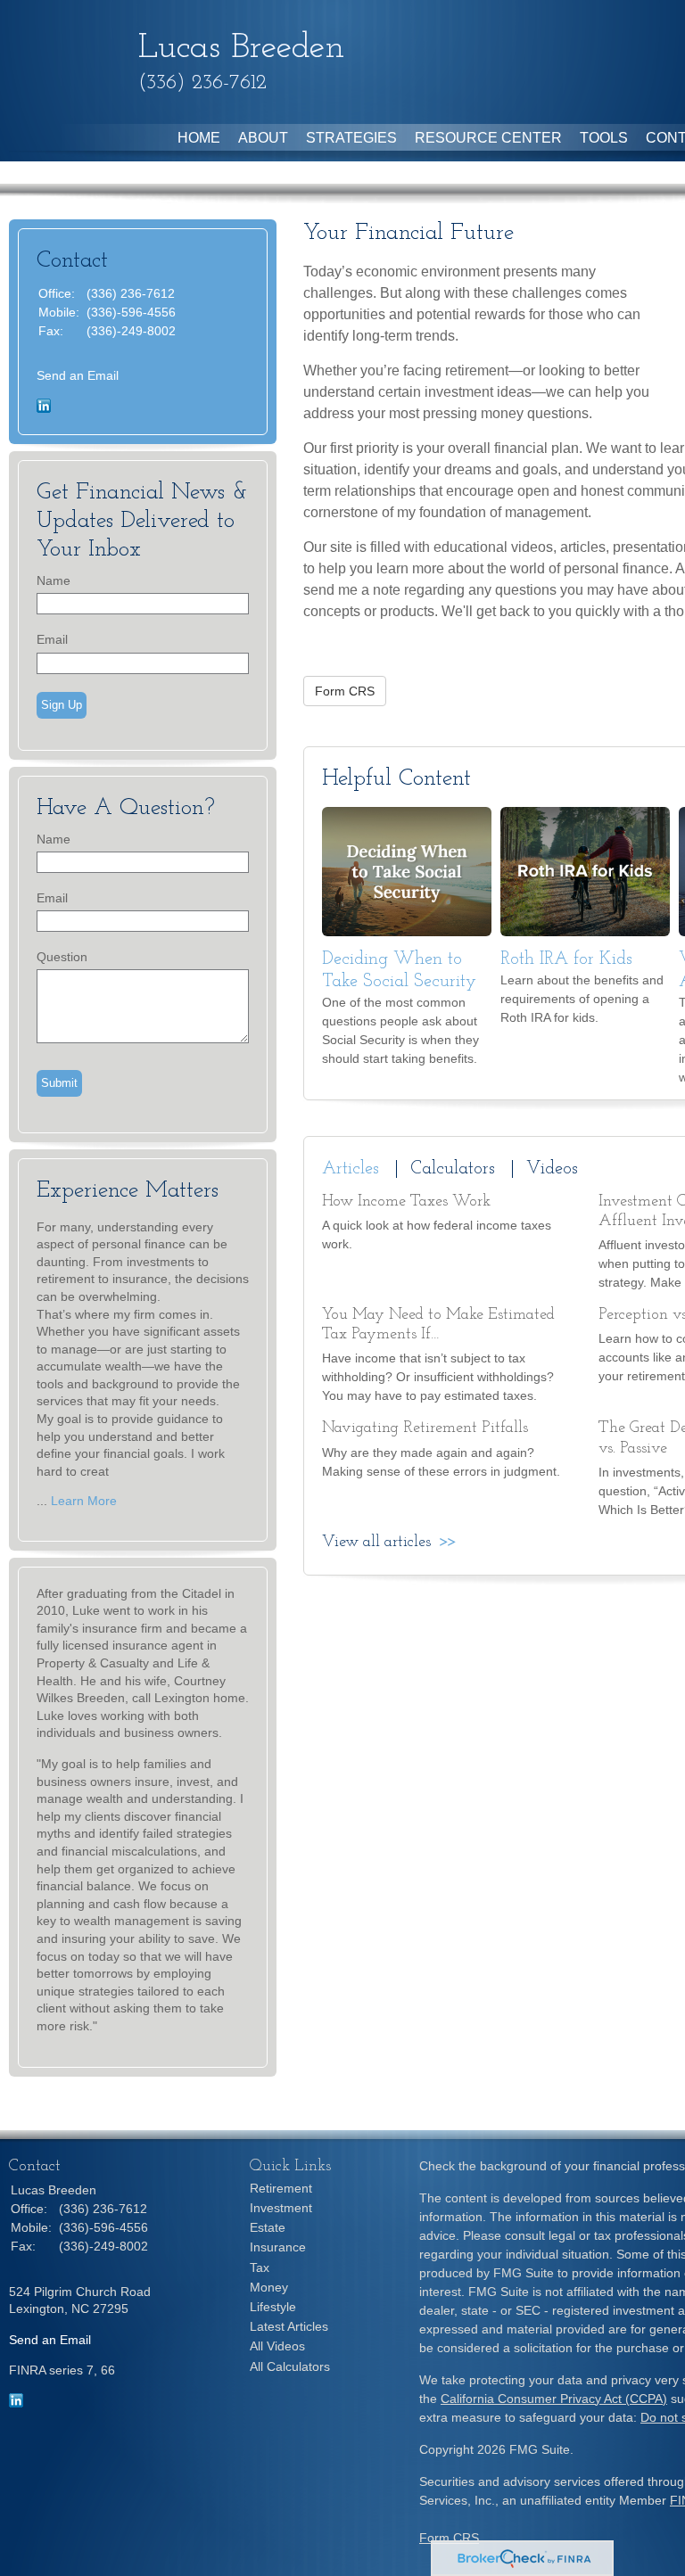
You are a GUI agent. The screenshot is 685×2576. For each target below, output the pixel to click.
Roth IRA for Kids (566, 959)
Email (52, 639)
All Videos (277, 2346)
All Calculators (290, 2366)
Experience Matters (128, 1191)
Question (62, 957)
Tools (604, 138)
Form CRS (449, 2538)
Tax (260, 2267)
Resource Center (488, 138)
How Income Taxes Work (406, 1202)
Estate (268, 2227)
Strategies (351, 138)
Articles (351, 1169)
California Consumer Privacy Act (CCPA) (554, 2399)
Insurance (278, 2247)
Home (199, 138)
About (263, 138)
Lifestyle (273, 2307)
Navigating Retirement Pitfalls (425, 1428)
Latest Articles (289, 2326)
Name (54, 580)
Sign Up (62, 705)
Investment (281, 2208)
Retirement (281, 2188)
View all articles (376, 1543)
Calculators (453, 1169)
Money (269, 2287)
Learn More (84, 1501)
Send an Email (78, 375)
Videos (552, 1169)
